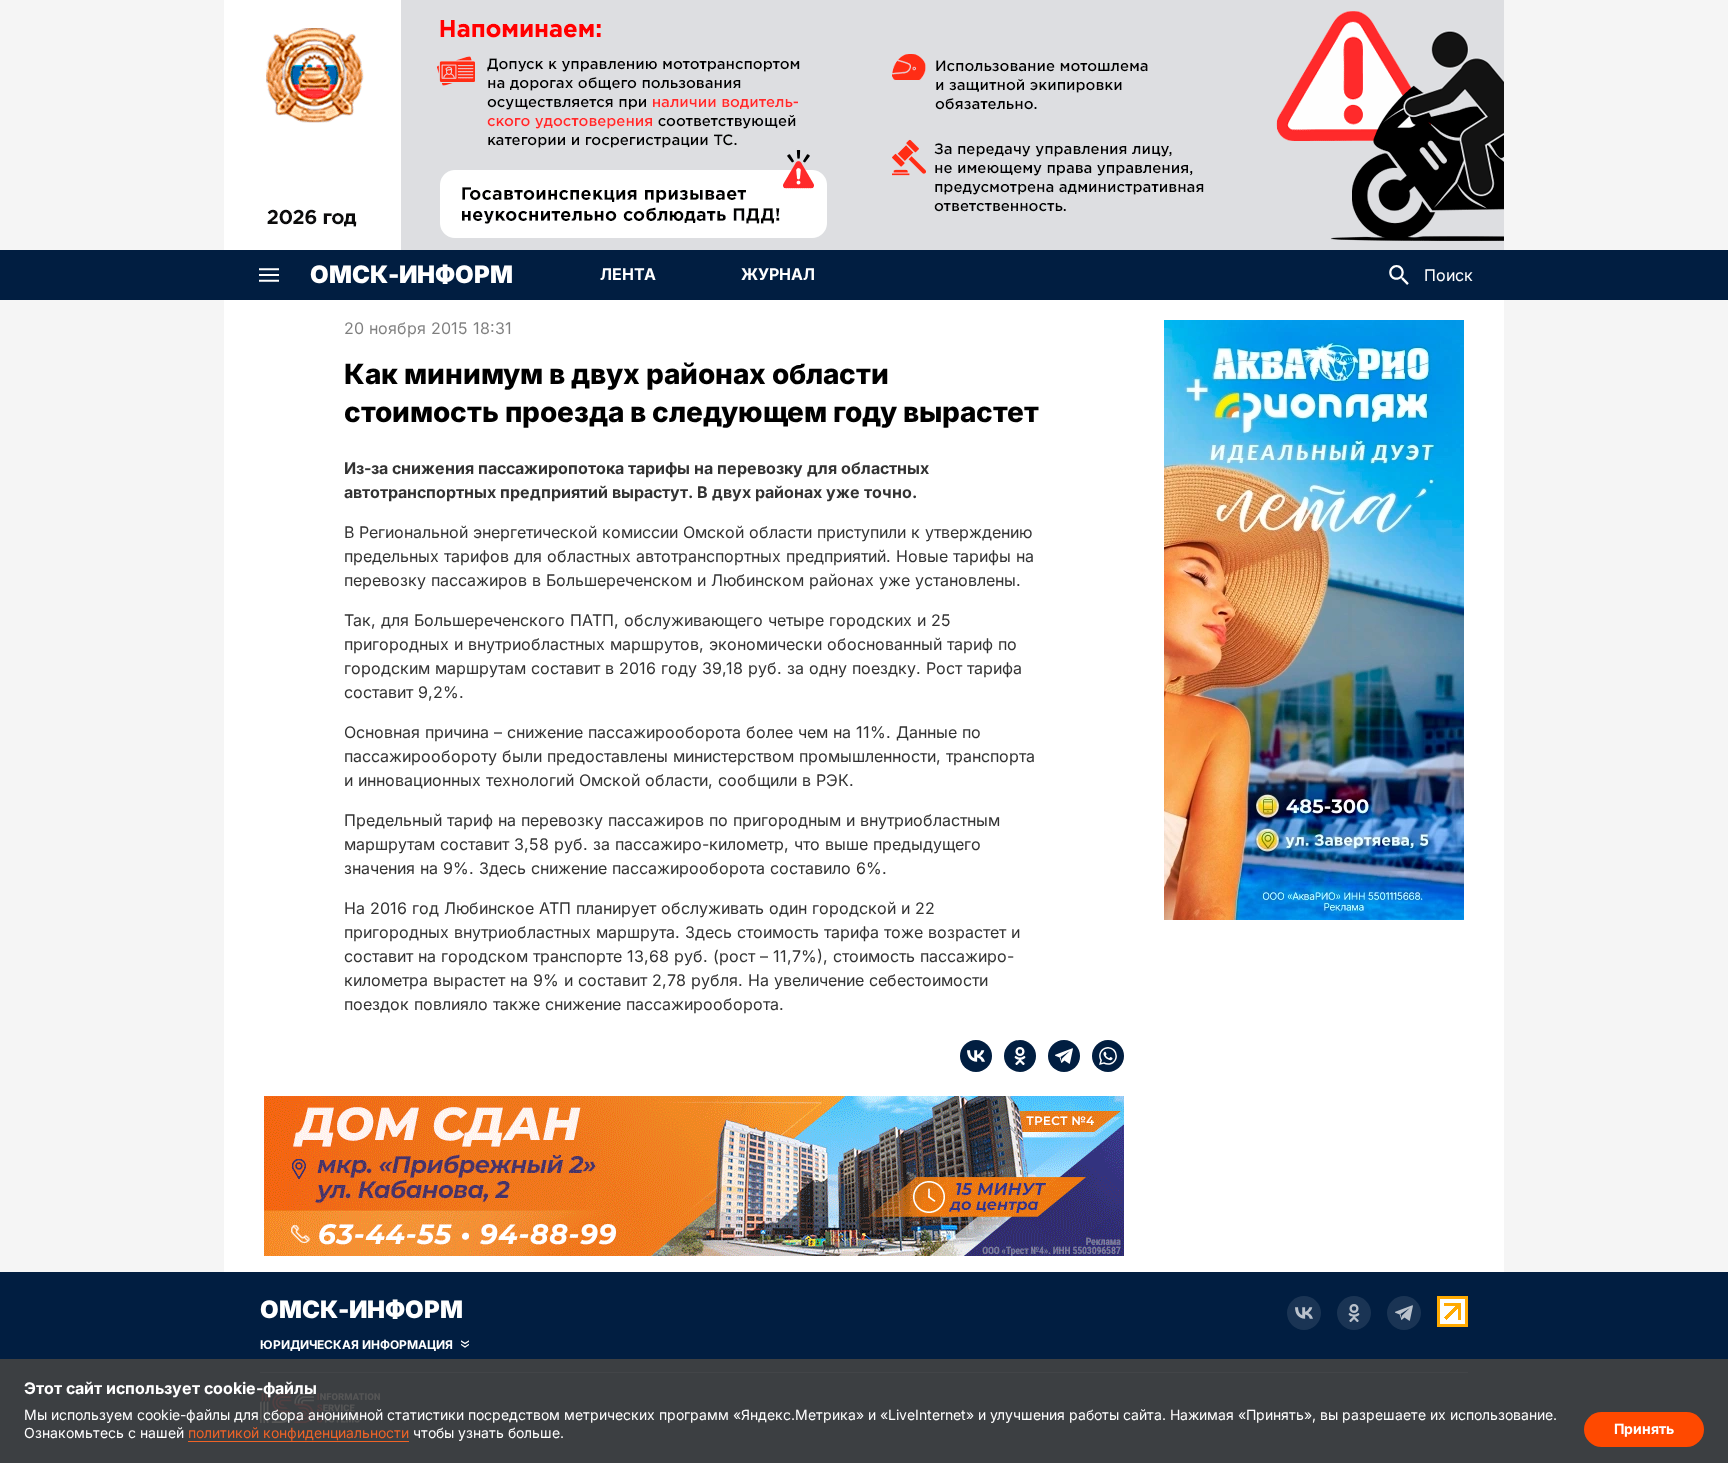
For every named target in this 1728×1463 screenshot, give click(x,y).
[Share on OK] (1014, 1056)
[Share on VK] (976, 1056)
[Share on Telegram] (1058, 1056)
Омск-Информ (411, 275)
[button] (269, 275)
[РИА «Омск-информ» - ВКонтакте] (1304, 1313)
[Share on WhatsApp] (1102, 1056)
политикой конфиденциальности (298, 1432)
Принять (1644, 1428)
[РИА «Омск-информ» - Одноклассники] (1354, 1313)
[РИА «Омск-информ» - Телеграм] (1404, 1313)
